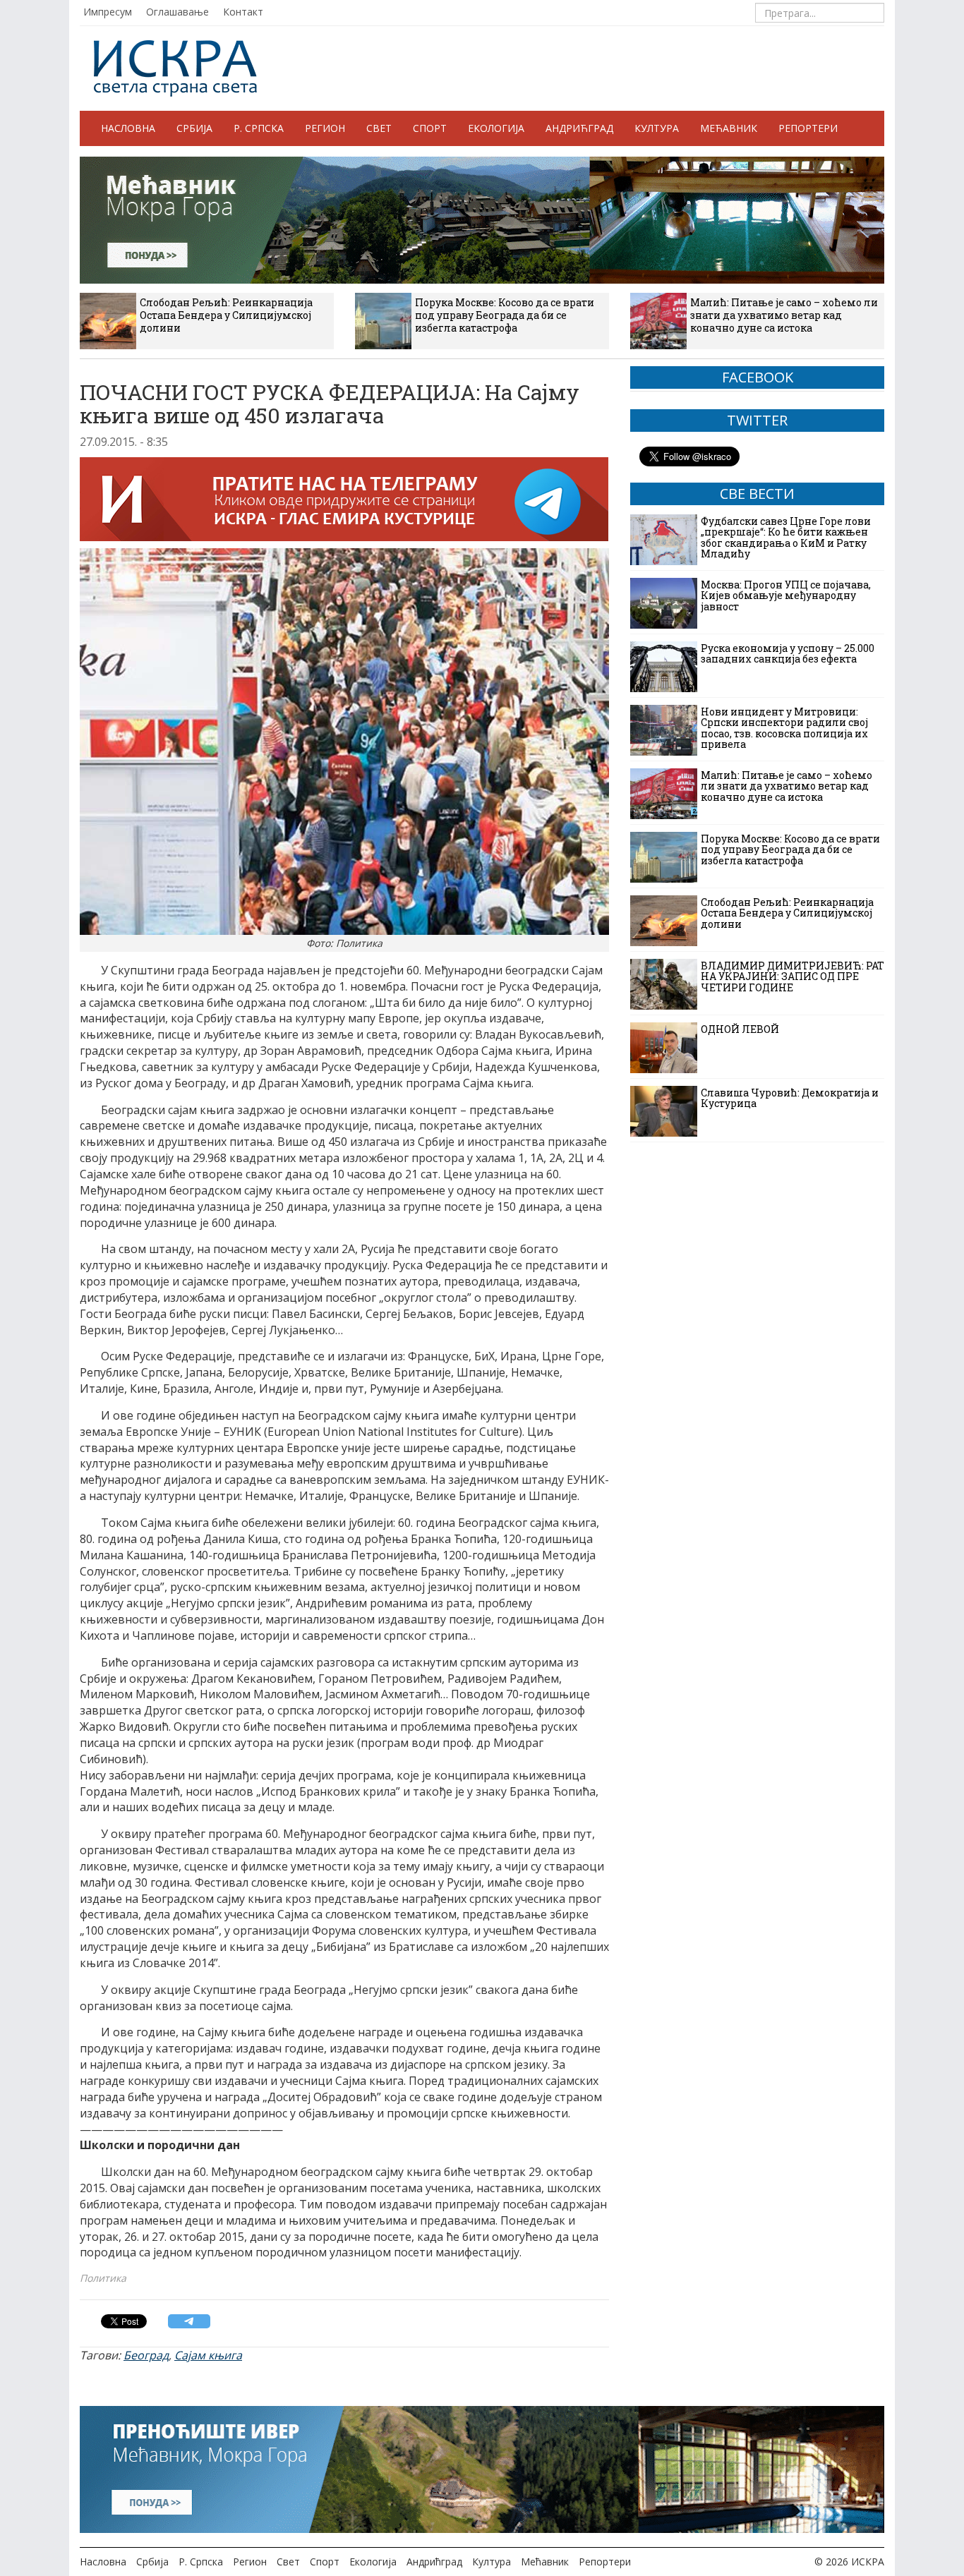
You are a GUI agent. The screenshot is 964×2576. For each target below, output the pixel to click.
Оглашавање (177, 12)
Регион (325, 128)
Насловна (128, 128)
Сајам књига (208, 2355)
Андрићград (579, 128)
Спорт (430, 128)
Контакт (243, 12)
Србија (194, 128)
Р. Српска (259, 128)
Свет (379, 128)
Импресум (108, 12)
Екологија (496, 128)
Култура (657, 128)
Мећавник (729, 128)
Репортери (808, 128)
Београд (146, 2355)
